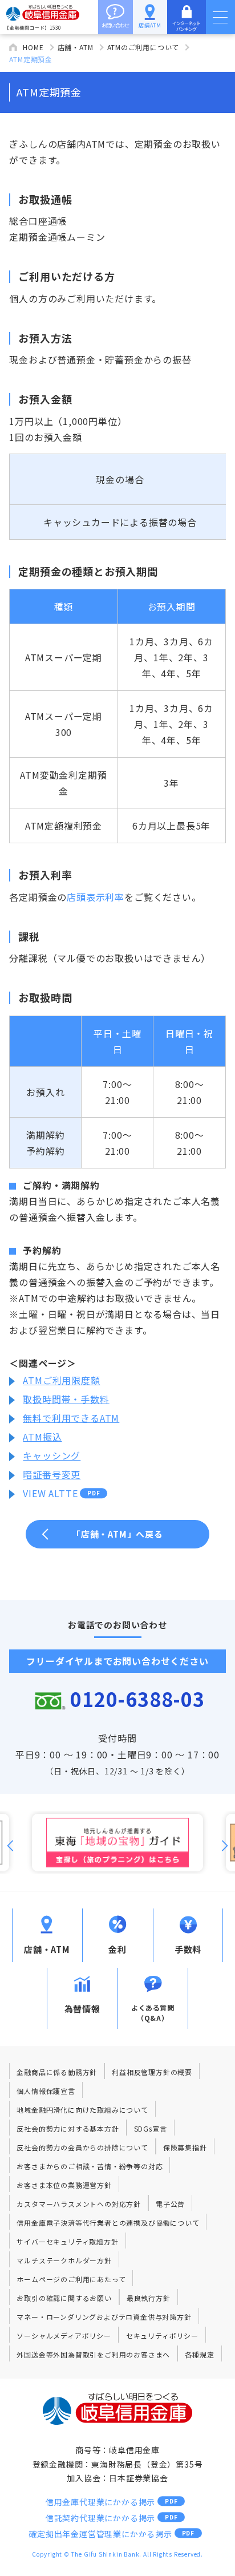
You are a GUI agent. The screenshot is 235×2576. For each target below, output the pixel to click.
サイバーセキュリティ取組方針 (67, 2241)
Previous (10, 1846)
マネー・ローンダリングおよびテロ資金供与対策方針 (104, 2317)
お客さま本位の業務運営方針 (64, 2185)
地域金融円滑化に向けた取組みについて (82, 2110)
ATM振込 (42, 1437)
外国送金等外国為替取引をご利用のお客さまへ (93, 2354)
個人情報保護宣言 (46, 2091)
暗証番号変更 (52, 1474)
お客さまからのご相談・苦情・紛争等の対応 (90, 2166)
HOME (33, 47)
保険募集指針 (185, 2147)
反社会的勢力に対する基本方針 (68, 2128)
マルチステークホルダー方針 (64, 2260)
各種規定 (199, 2354)
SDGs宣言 (151, 2128)
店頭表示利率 (96, 897)
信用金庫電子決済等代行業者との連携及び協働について (108, 2223)
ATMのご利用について (143, 47)
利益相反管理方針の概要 (152, 2072)
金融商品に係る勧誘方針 (57, 2072)
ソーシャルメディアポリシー (64, 2336)
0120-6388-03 (137, 1699)
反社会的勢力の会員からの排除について (82, 2147)
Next (225, 1846)
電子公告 (170, 2204)
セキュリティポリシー (162, 2336)
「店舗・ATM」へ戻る (117, 1534)
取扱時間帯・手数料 (66, 1399)
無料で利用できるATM (71, 1418)
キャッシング (52, 1455)
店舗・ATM (76, 47)
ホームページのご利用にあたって (71, 2279)
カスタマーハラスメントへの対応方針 (79, 2204)
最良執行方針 (149, 2298)
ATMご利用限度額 (61, 1380)
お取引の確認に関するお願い (64, 2298)
